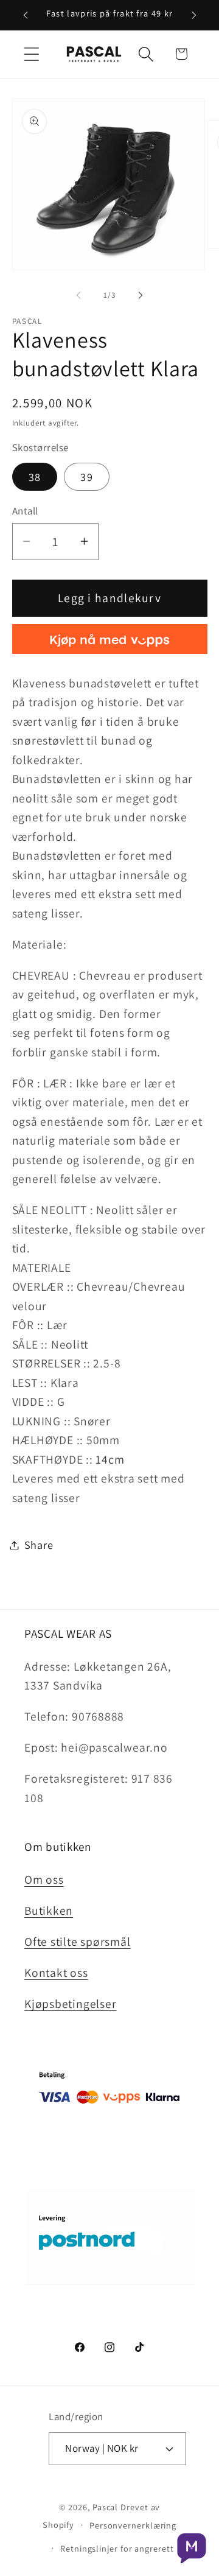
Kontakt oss (56, 1973)
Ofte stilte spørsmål (78, 1942)
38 (35, 477)
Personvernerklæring (133, 2525)
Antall (25, 511)
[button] (31, 54)
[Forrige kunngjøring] (26, 15)
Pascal (106, 2507)
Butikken (49, 1911)
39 (87, 477)
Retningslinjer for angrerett (117, 2548)
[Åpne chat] (192, 2549)
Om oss (44, 1879)
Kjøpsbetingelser (70, 2004)
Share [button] (39, 1545)
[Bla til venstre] (78, 295)
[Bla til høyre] (141, 295)
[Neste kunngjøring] (194, 15)
